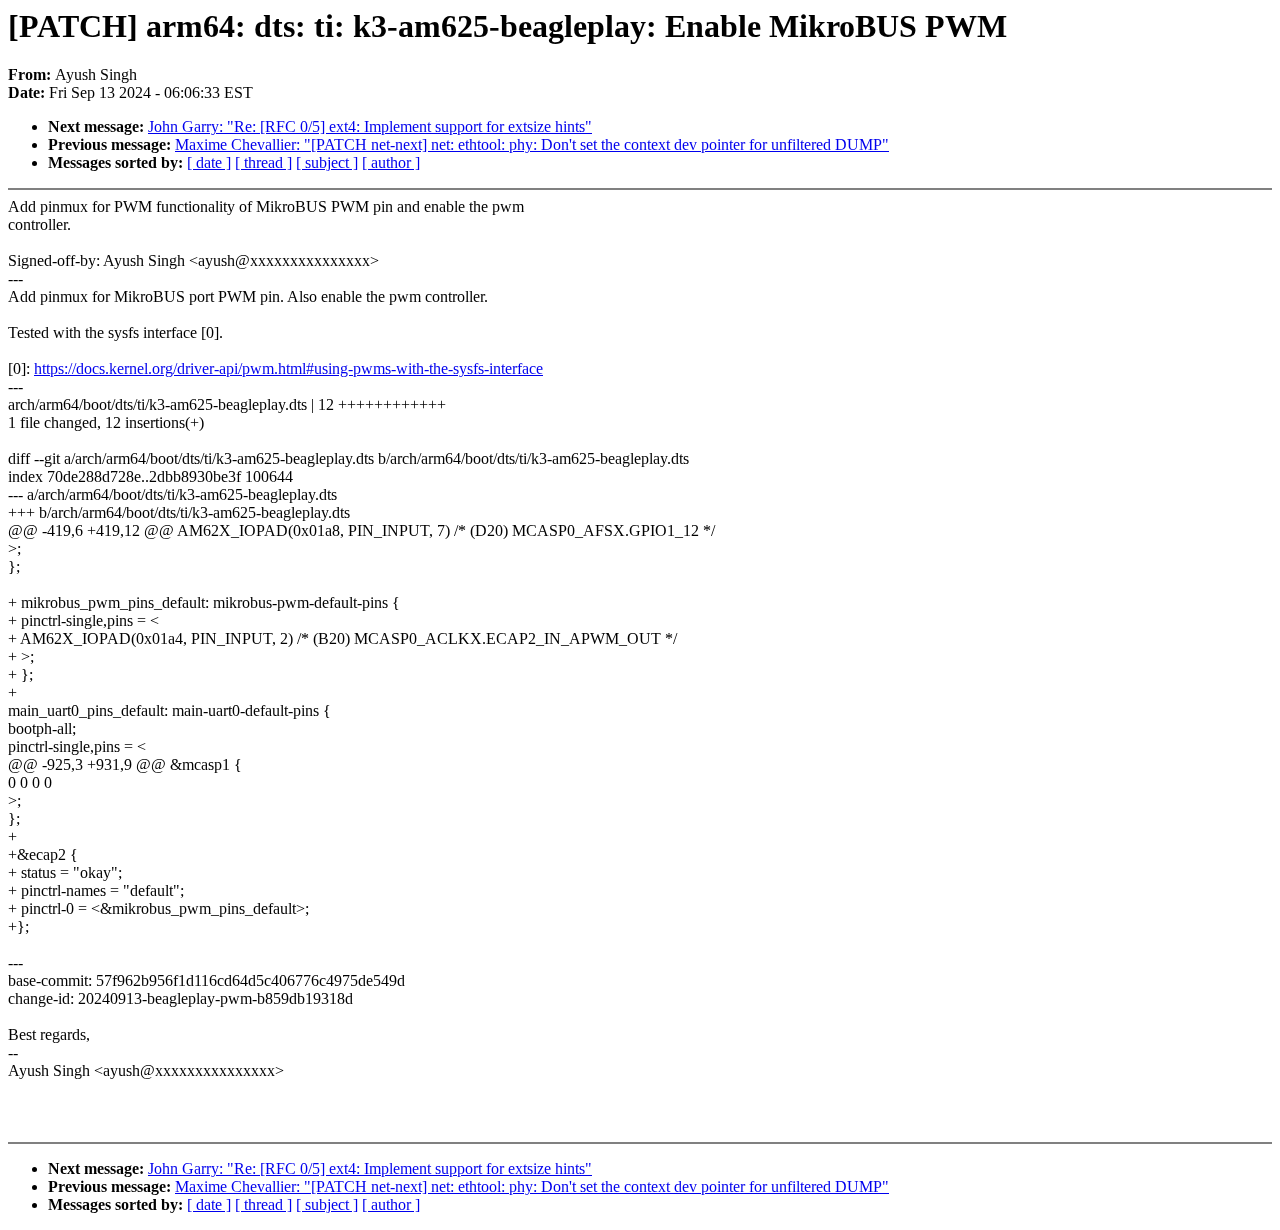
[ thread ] (263, 162)
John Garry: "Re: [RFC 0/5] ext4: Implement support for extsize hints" (370, 126)
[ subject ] (327, 162)
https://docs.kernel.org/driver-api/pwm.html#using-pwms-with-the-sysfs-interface (288, 368)
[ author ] (391, 162)
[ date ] (209, 162)
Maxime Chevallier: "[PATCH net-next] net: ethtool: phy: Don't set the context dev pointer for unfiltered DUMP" (532, 144)
